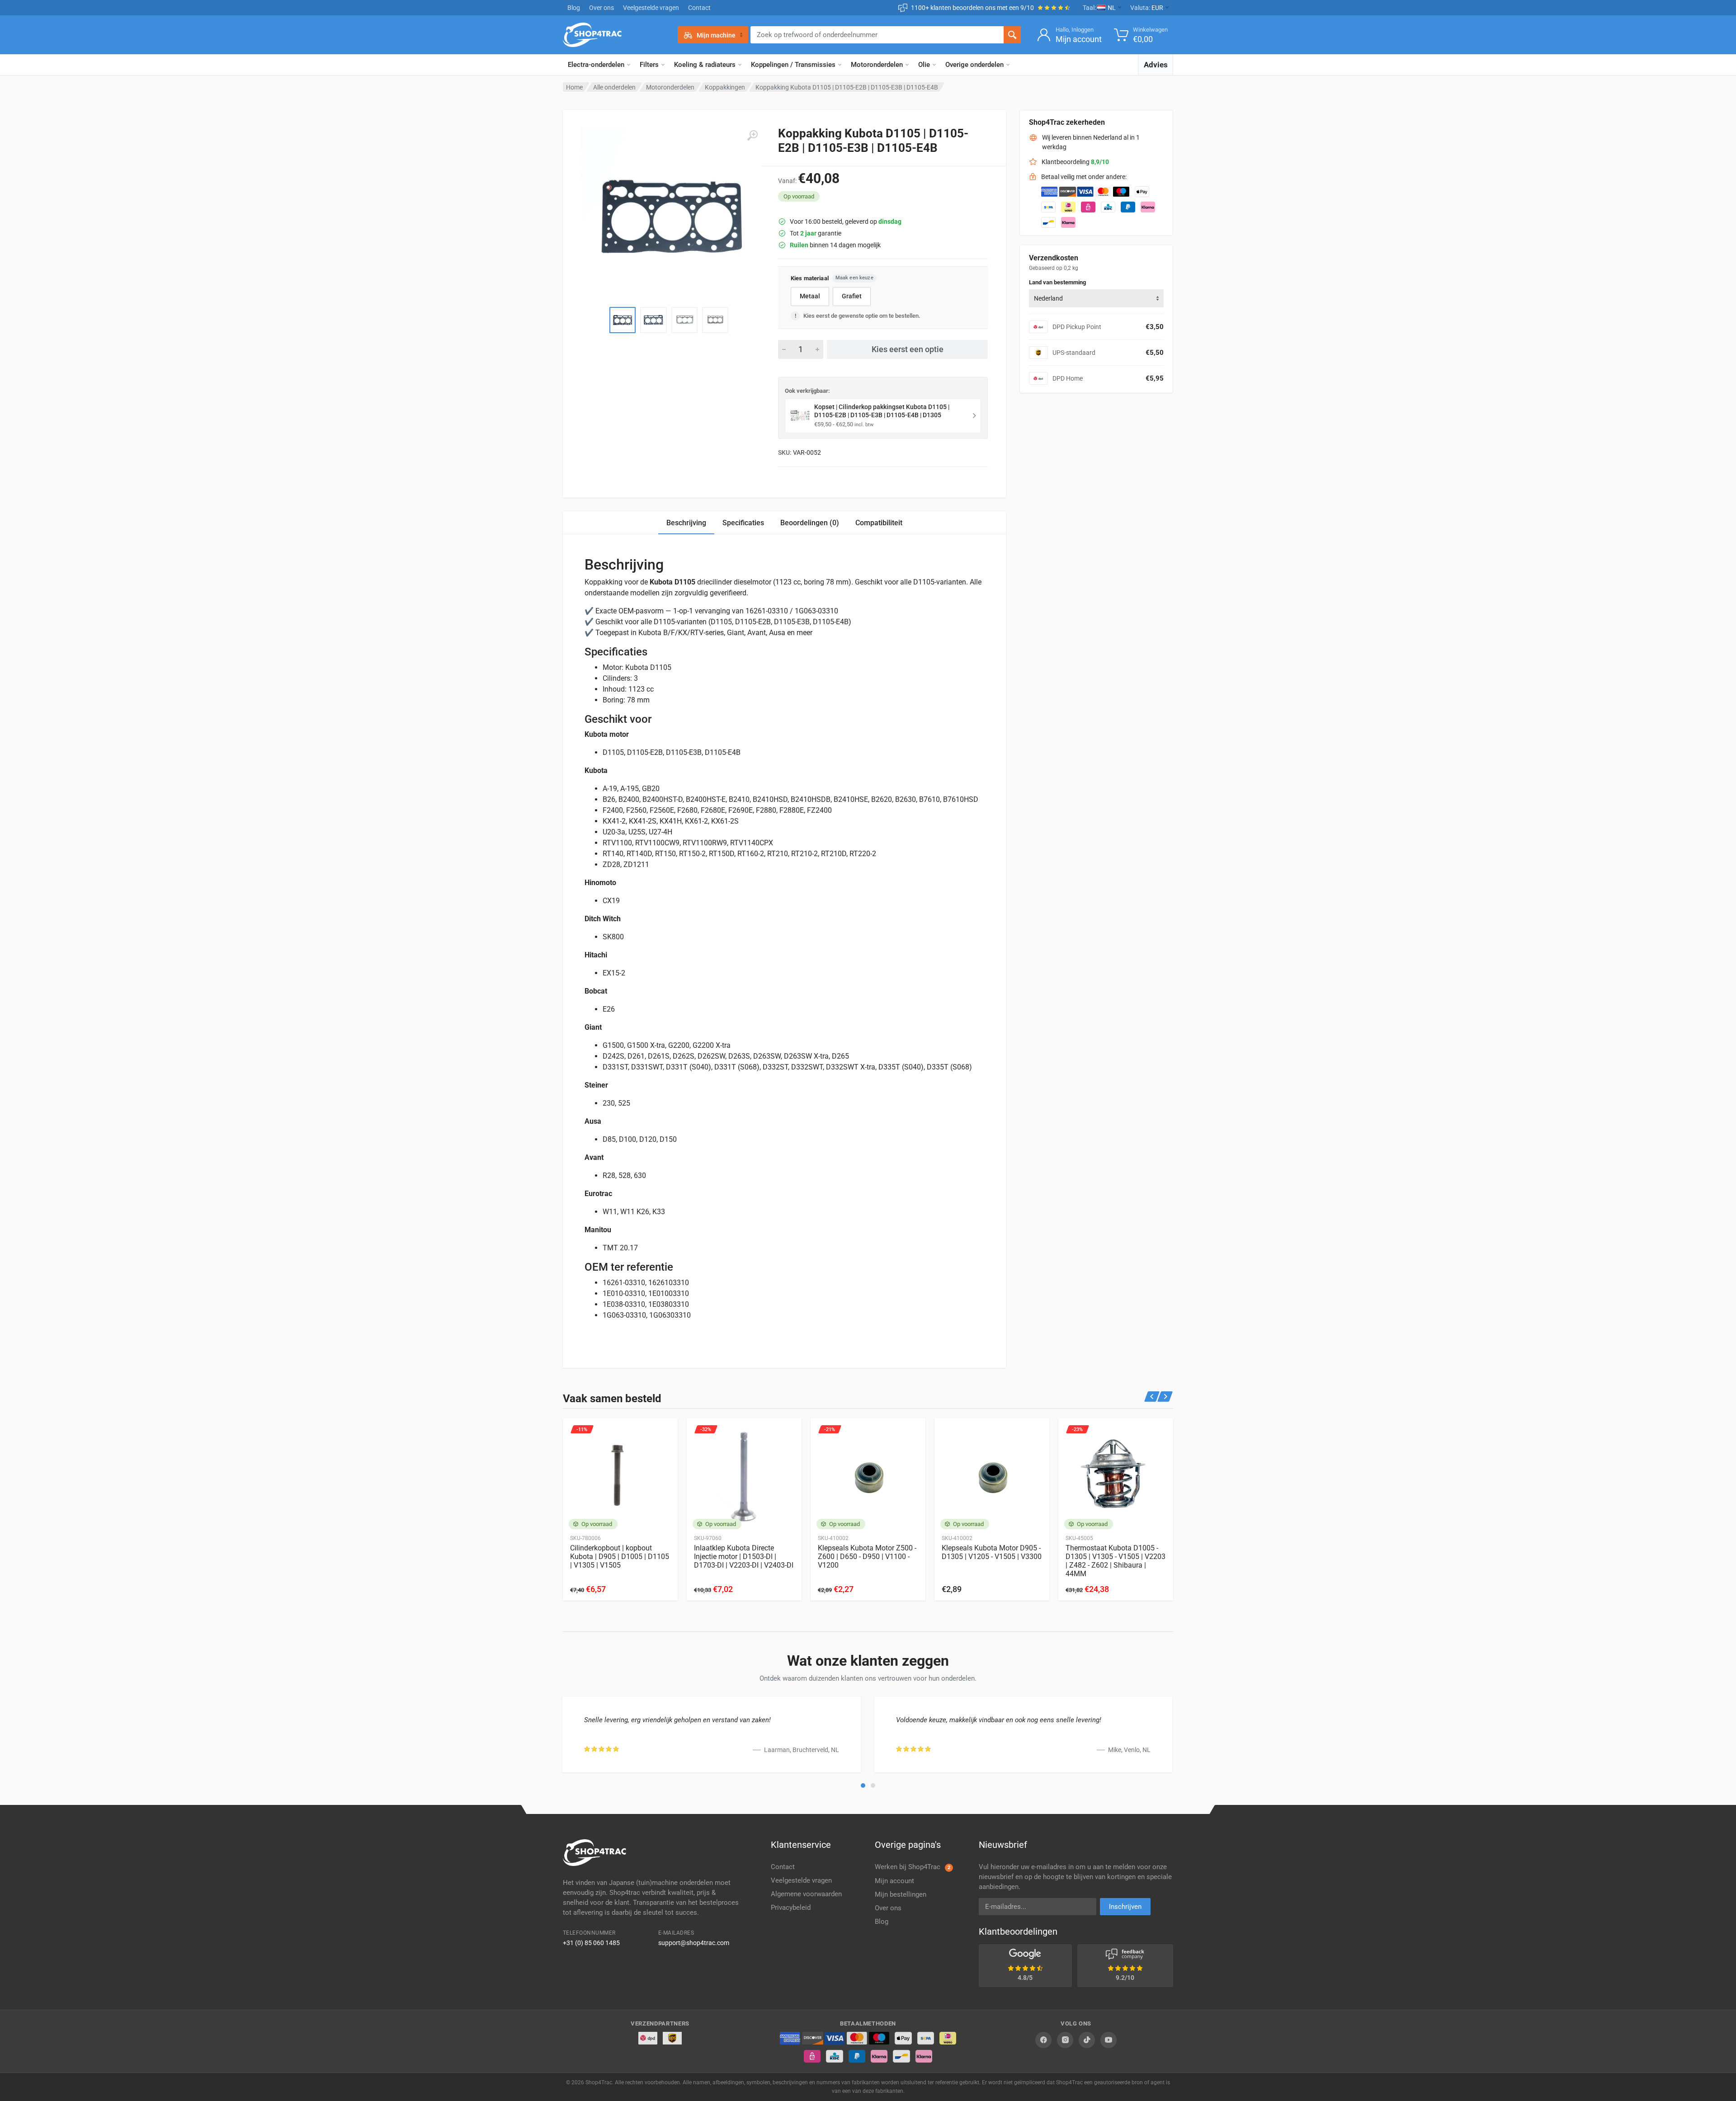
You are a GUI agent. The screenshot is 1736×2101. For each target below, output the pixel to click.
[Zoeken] (1012, 35)
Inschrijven (1125, 1907)
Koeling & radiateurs (705, 65)
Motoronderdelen (877, 65)
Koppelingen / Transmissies (793, 65)
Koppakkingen (725, 87)
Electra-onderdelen (596, 65)
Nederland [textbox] (1048, 298)
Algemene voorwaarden (806, 1894)
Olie (924, 65)
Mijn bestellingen (901, 1894)
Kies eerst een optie (908, 349)
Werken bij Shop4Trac (913, 1867)
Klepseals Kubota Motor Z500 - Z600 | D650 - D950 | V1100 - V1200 (867, 1557)
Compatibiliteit (879, 523)
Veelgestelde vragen (651, 8)
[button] (863, 1785)
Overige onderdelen (974, 65)
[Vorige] (1152, 1397)
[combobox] (1096, 298)
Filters (649, 65)
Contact (699, 8)
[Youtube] (1109, 2040)
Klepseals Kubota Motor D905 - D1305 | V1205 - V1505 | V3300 (992, 1552)
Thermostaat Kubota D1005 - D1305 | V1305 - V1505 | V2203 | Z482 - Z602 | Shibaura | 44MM (1116, 1561)
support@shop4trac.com (694, 1943)
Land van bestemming (1057, 282)
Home (574, 87)
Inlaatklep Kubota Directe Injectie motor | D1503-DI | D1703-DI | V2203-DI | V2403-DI (744, 1557)
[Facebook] (1043, 2040)
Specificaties (743, 523)
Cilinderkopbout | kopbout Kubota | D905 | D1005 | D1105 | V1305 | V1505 (620, 1557)
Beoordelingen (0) (810, 523)
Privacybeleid (791, 1908)
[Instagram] (1065, 2040)
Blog (574, 8)
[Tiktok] (1087, 2040)
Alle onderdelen (614, 87)
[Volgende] (1165, 1397)
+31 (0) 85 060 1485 (591, 1943)
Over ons (601, 8)
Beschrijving (686, 523)
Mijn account (894, 1881)
